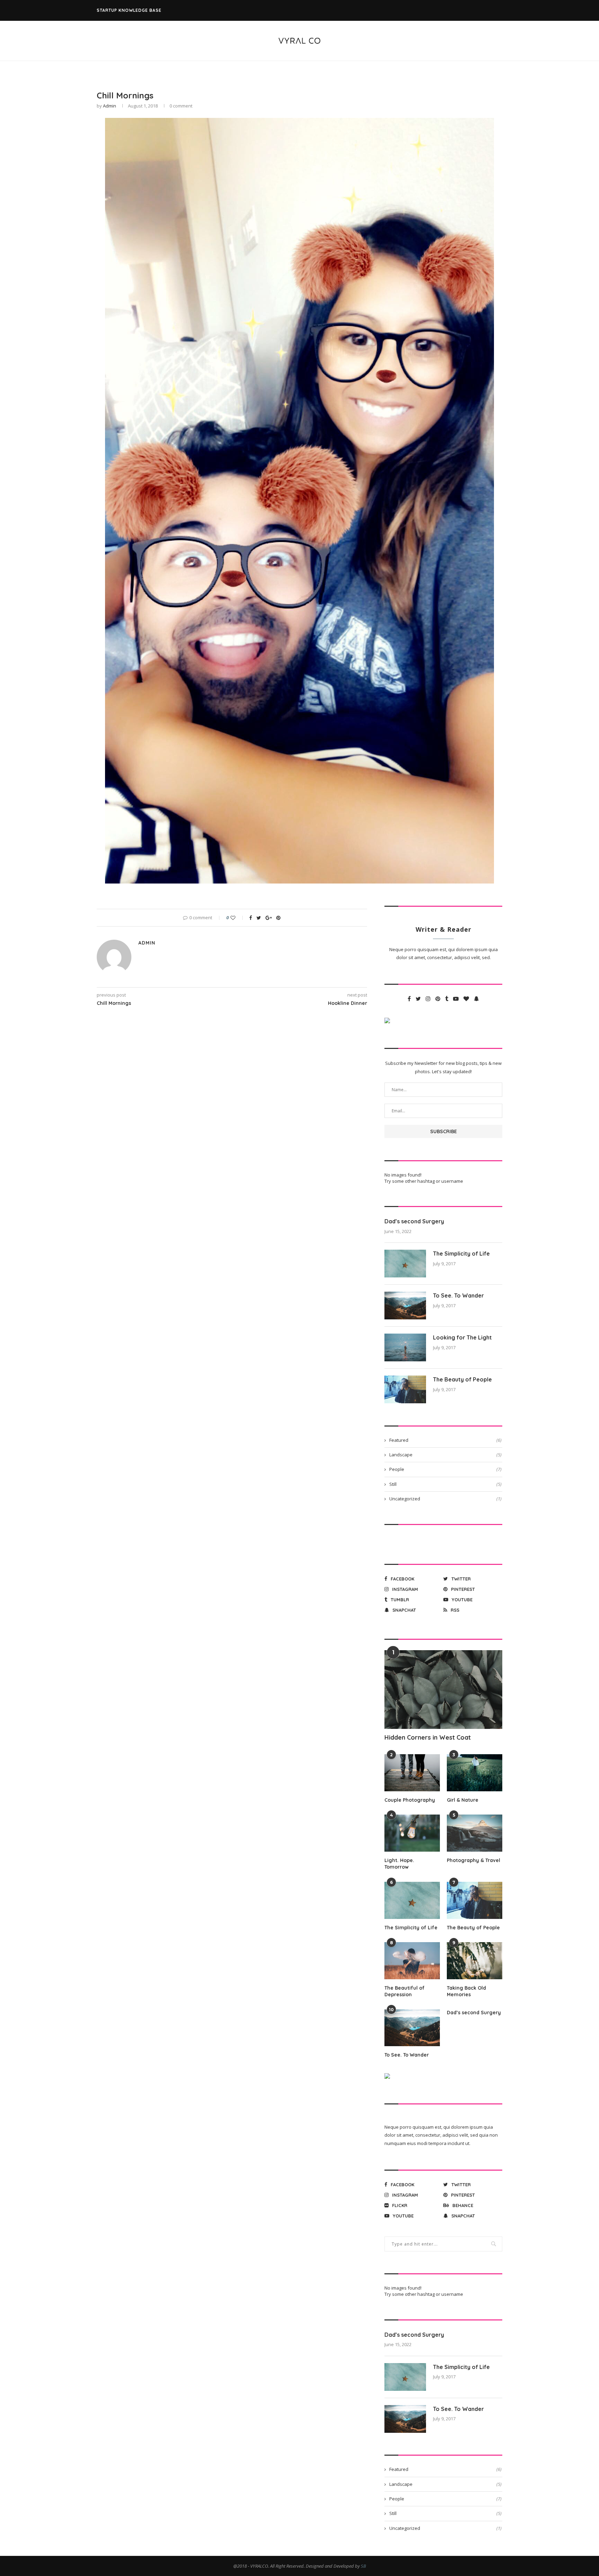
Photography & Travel (474, 1860)
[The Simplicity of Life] (405, 1264)
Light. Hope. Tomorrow (399, 1864)
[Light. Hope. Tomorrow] (412, 1833)
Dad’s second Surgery (414, 1221)
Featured (445, 1440)
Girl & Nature (463, 1800)
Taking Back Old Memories (466, 1991)
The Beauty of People (462, 1379)
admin (110, 106)
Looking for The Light (462, 1337)
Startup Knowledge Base (129, 10)
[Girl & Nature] (475, 1773)
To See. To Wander (458, 1295)
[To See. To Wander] (405, 1306)
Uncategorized (445, 1499)
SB (363, 2566)
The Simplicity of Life (461, 1253)
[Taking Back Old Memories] (475, 1961)
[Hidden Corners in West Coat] (443, 1690)
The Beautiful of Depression (405, 1991)
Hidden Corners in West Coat (428, 1737)
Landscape (445, 1455)
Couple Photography (410, 1800)
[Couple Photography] (412, 1773)
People (445, 1469)
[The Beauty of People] (405, 1389)
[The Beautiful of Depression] (412, 1961)
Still (445, 1484)
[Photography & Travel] (475, 1833)
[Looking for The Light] (405, 1347)
